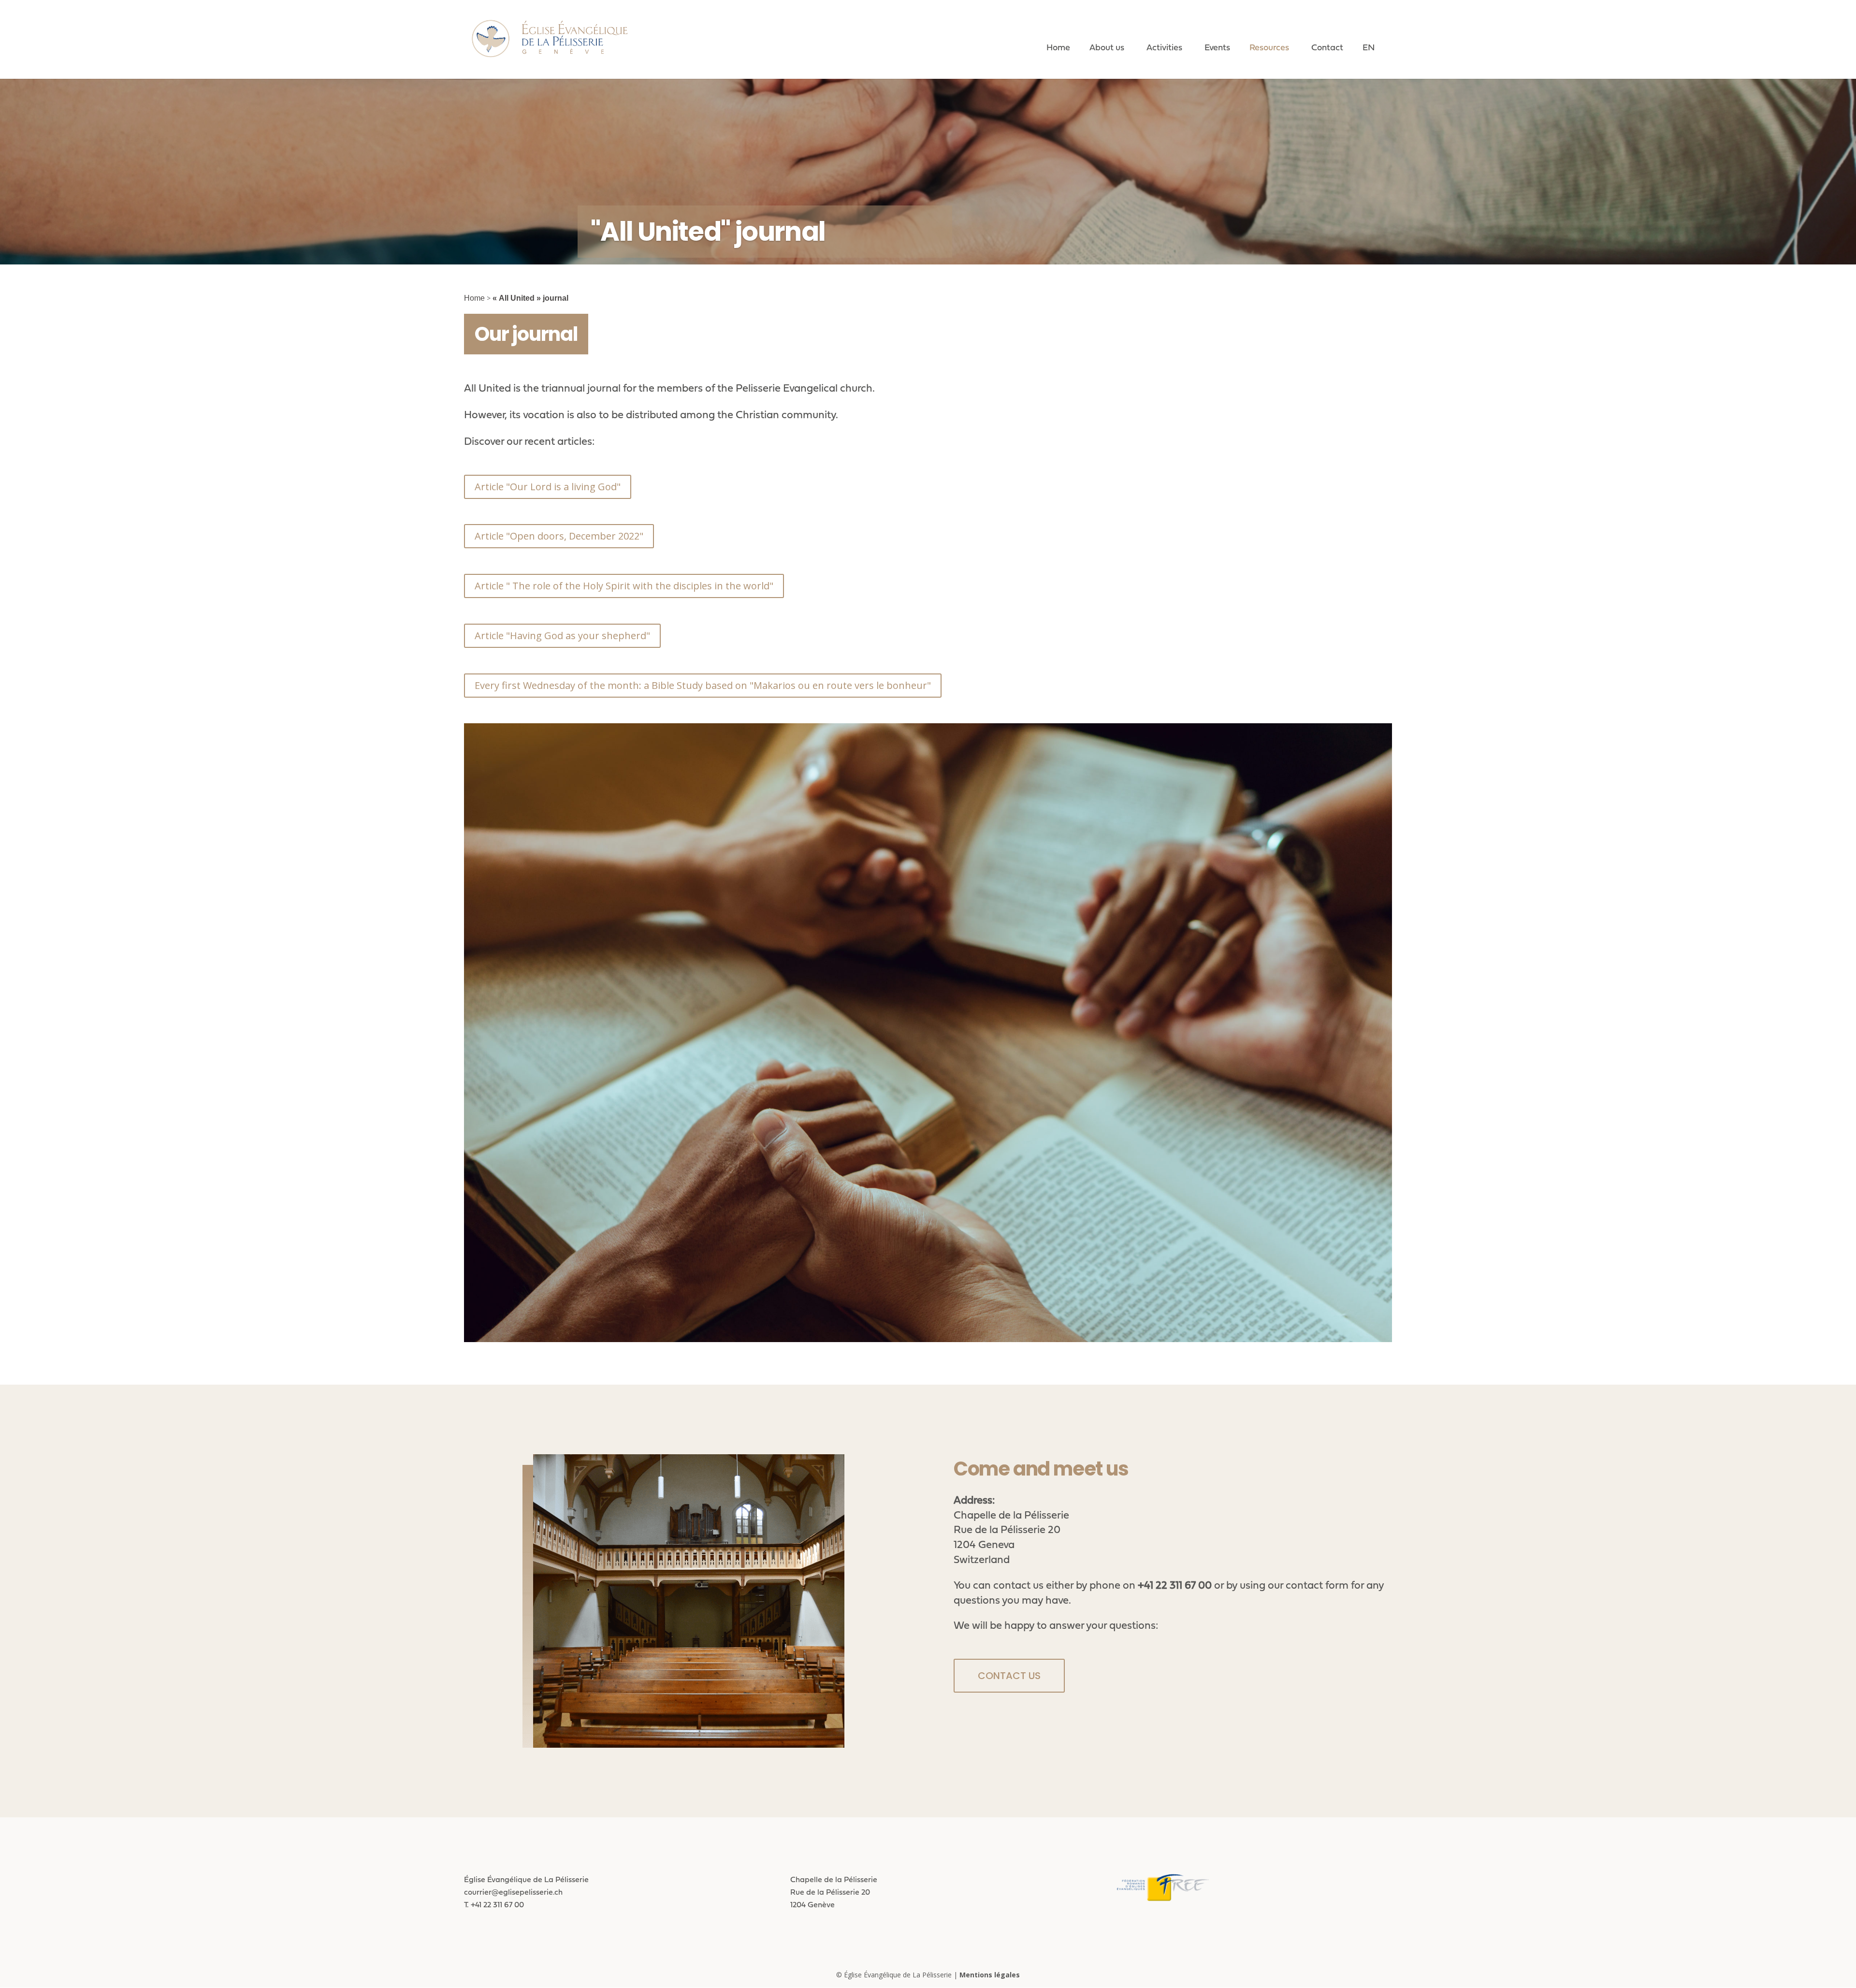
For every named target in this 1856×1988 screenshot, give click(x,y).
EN (1369, 47)
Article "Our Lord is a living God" (548, 487)
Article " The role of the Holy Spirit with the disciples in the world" (624, 586)
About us (1107, 47)
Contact (1327, 47)
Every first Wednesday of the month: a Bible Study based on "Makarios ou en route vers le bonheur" (703, 685)
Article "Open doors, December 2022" (559, 536)
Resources (1269, 47)
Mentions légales (990, 1975)
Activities (1164, 47)
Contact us (1009, 1676)
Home (1058, 47)
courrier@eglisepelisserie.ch (513, 1892)
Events (1217, 47)
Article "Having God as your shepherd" (562, 636)
